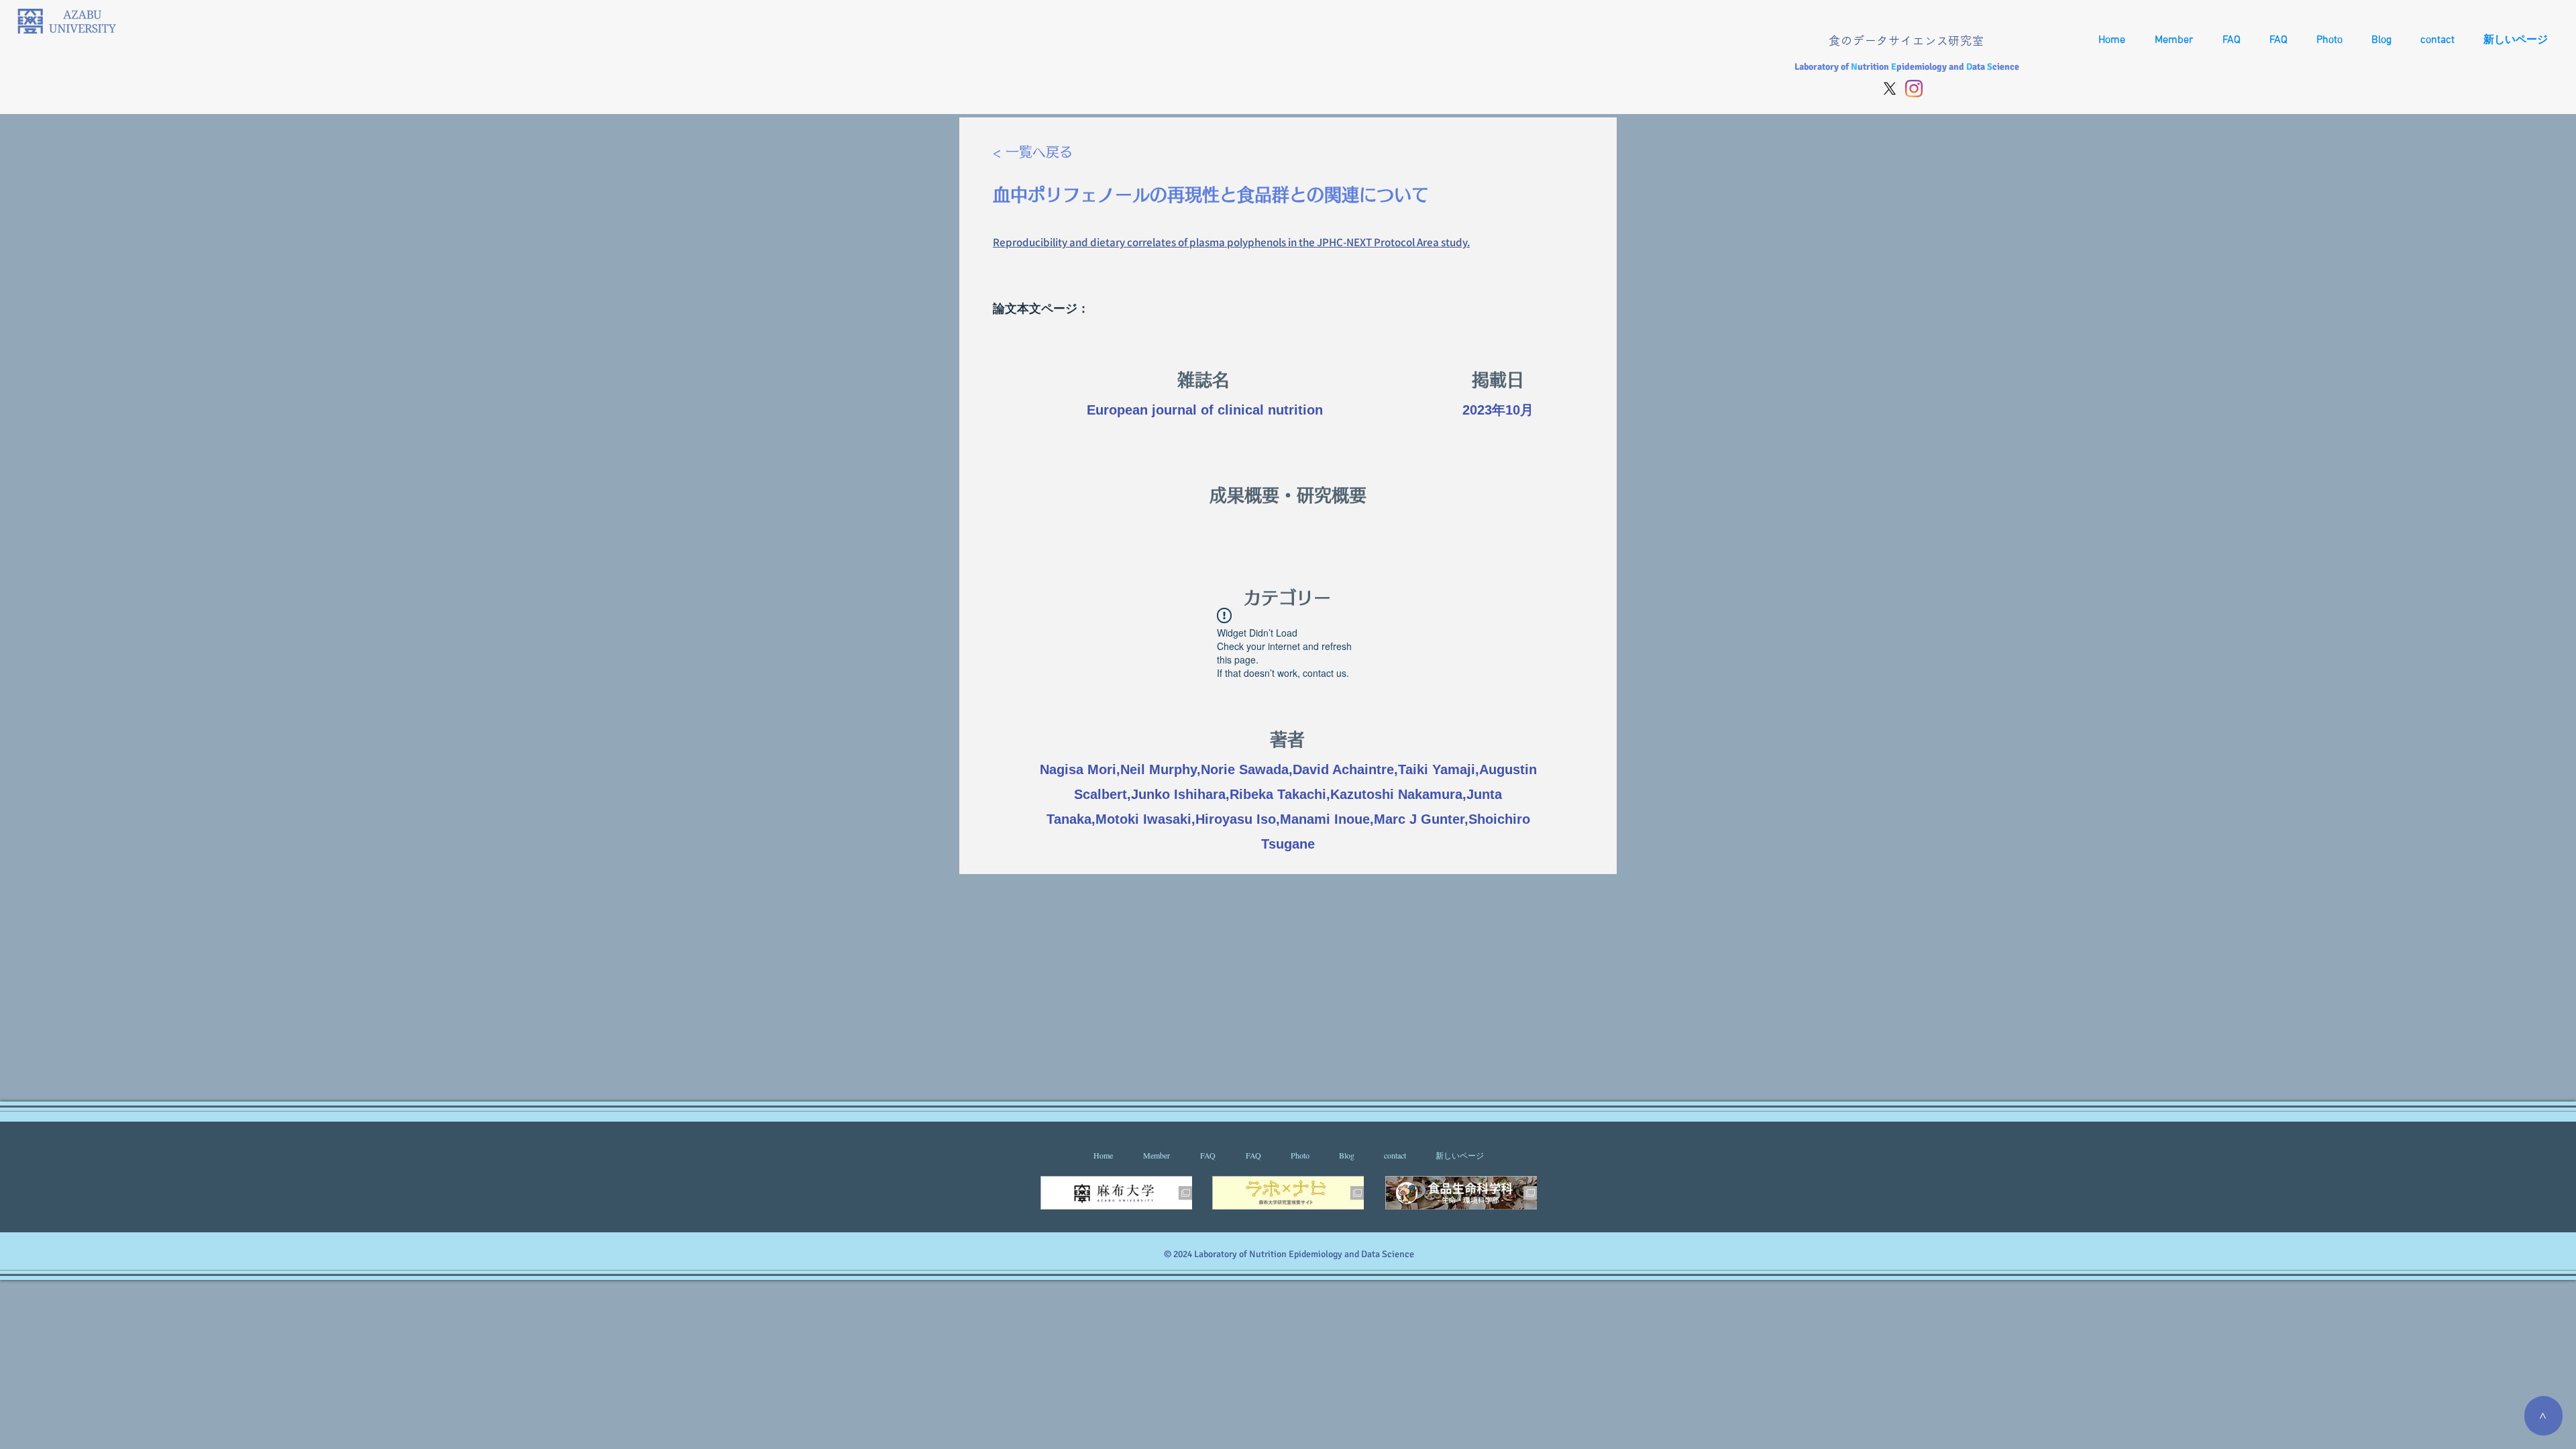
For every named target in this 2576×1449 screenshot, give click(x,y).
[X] (1890, 89)
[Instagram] (1914, 89)
